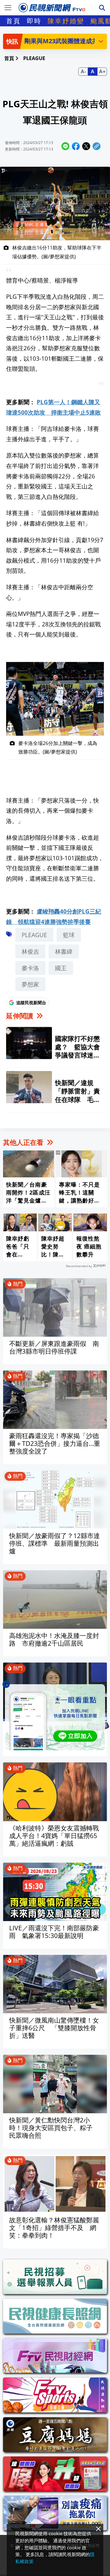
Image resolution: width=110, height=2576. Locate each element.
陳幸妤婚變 (66, 21)
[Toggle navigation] (8, 8)
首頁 (13, 21)
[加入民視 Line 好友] (55, 1717)
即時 (34, 21)
